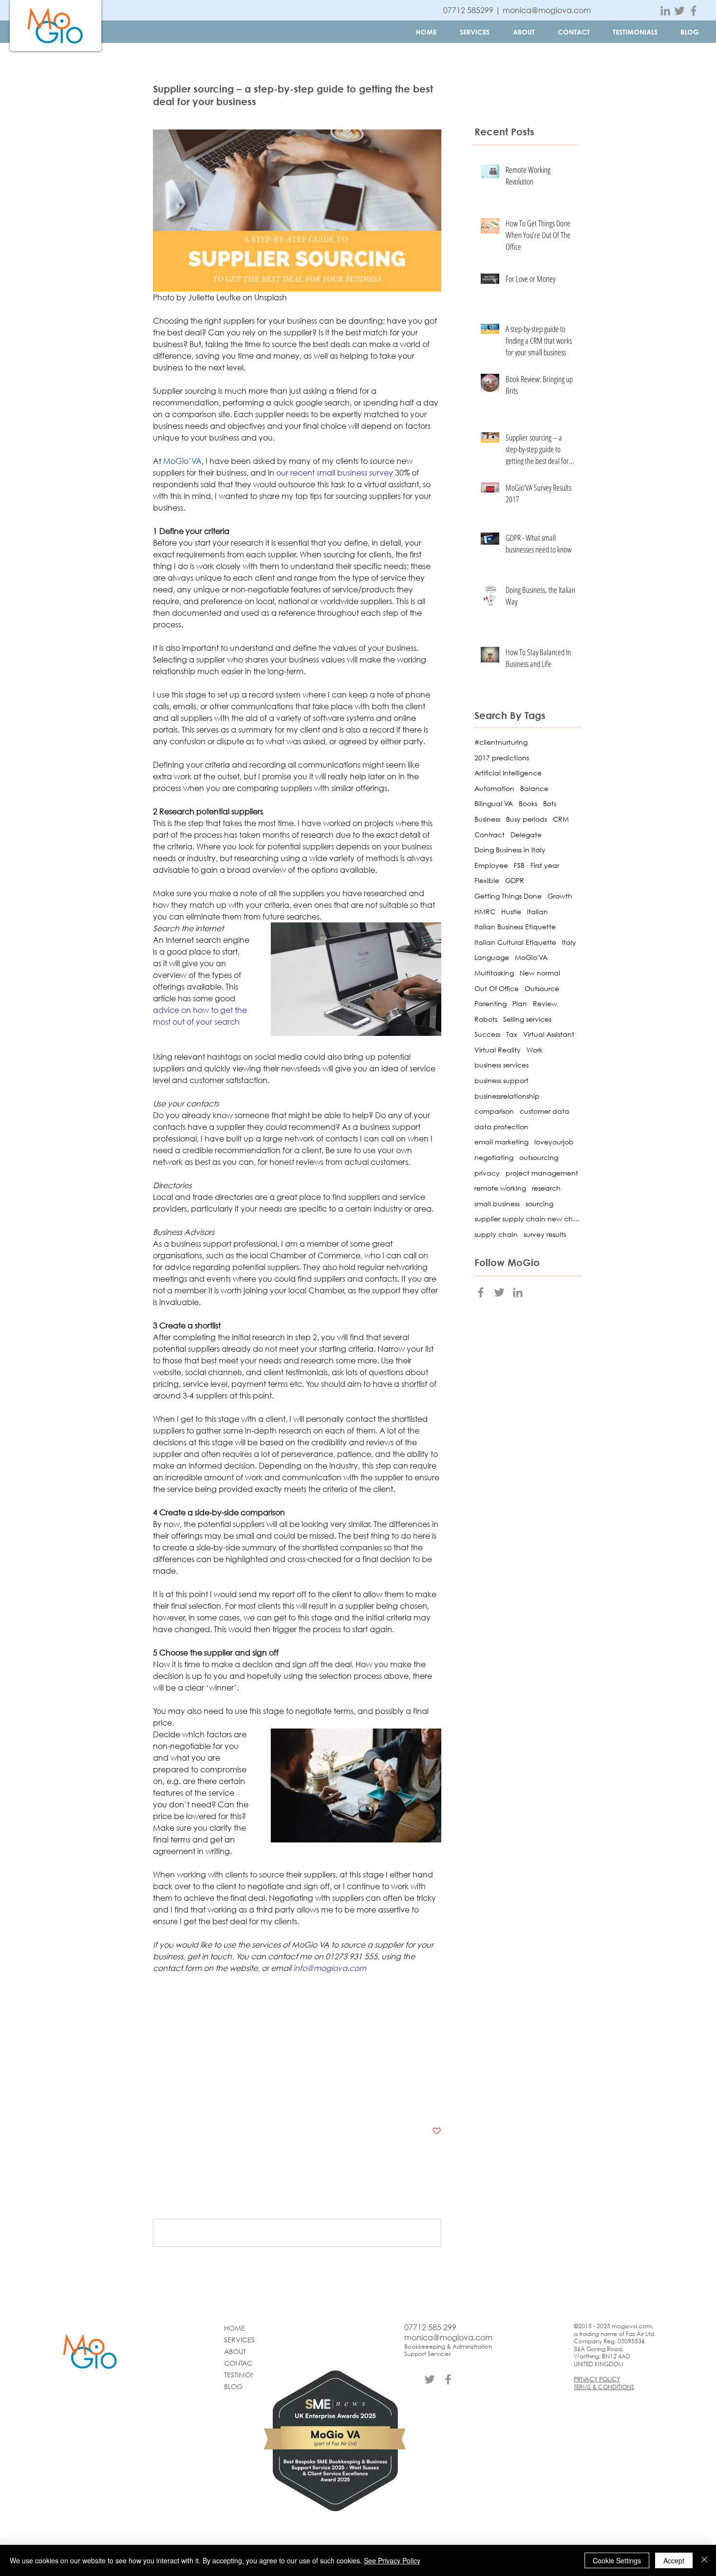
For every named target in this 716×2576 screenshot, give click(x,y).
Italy (569, 942)
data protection (501, 1127)
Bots (550, 803)
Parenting (490, 1003)
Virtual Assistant (549, 1034)
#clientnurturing (501, 742)
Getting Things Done (508, 896)
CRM (561, 819)
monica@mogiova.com (547, 10)
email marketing (501, 1142)
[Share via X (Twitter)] (181, 2101)
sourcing (418, 2027)
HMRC (485, 911)
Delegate (526, 835)
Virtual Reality (498, 1050)
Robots (486, 1019)
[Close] (704, 2560)
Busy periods (527, 819)
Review (545, 1003)
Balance (534, 788)
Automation (494, 788)
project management (191, 2048)
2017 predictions (502, 758)
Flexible (487, 880)
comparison (284, 2007)
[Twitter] (679, 11)
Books (528, 803)
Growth (560, 896)
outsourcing (539, 1157)
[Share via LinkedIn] (205, 2101)
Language (492, 957)
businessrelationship (507, 1096)
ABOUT (235, 2351)
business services (186, 2007)
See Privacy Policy (392, 2560)
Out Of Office (497, 988)
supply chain (372, 2027)
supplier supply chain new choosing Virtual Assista (248, 2027)
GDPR (515, 880)
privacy (487, 1173)
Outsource (542, 988)
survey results (545, 1234)
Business (166, 2070)
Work (535, 1050)
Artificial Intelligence (508, 773)
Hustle (511, 911)
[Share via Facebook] (158, 2101)
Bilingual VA (494, 803)
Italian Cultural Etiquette (515, 942)
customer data (545, 1111)
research (240, 2007)
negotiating (257, 2048)
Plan (520, 1003)
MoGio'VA (531, 957)
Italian (537, 911)
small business (497, 1204)
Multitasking (494, 973)
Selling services (527, 1019)
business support (501, 1080)
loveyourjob (554, 1142)
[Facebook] (694, 11)
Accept (674, 2560)
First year (545, 865)
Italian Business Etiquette (515, 927)
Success (487, 1034)
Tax (512, 1034)
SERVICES (239, 2340)
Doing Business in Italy (510, 850)
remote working (500, 1188)
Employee (491, 865)
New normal (540, 973)
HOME (235, 2328)
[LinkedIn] (665, 11)
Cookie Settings (617, 2560)
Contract (490, 835)
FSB (519, 865)
